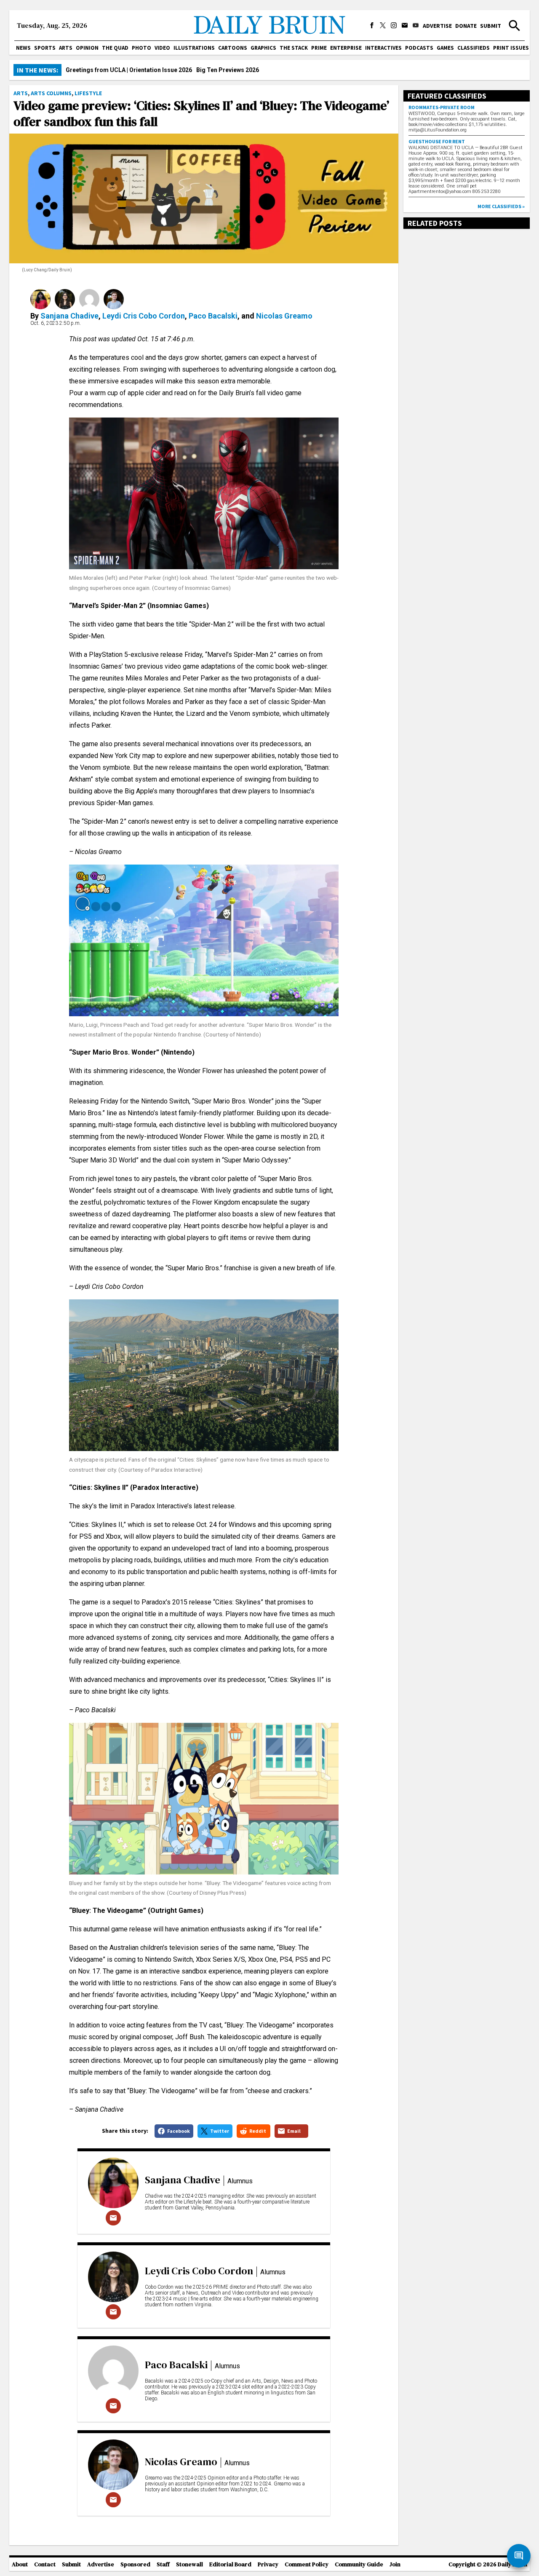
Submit (491, 26)
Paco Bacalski (213, 316)
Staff (163, 2564)
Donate (466, 26)
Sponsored (135, 2564)
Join (395, 2564)
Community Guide (359, 2564)
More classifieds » (501, 206)
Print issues (511, 48)
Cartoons (233, 48)
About (20, 2564)
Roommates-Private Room (442, 107)
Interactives (383, 48)
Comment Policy (307, 2564)
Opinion (87, 48)
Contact (45, 2564)
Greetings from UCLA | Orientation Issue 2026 (129, 70)
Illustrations (194, 48)
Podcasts (419, 48)
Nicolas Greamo (284, 316)
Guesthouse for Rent (437, 141)
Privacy (268, 2564)
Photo (141, 48)
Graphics (263, 48)
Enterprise (346, 48)
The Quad (115, 48)
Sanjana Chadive (69, 316)
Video (162, 48)
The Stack (294, 48)
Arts (66, 48)
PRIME (319, 48)
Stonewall (189, 2564)
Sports (45, 48)
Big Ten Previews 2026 (228, 70)
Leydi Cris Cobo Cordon (144, 316)
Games (445, 48)
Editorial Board (230, 2564)
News (23, 48)
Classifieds (474, 48)
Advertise (437, 26)
